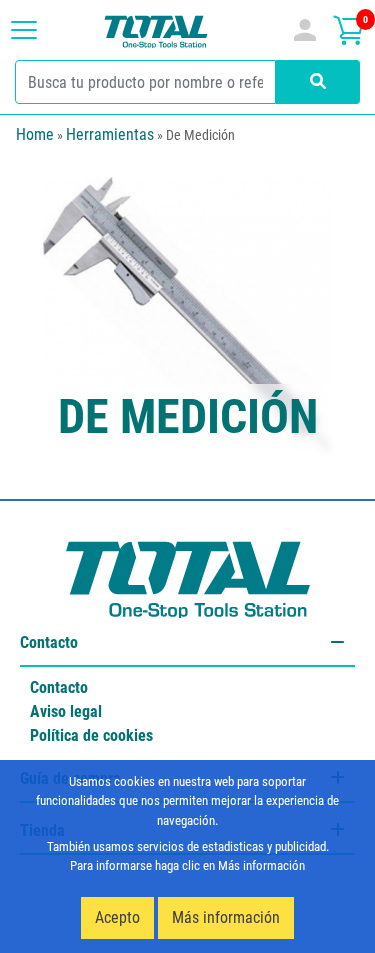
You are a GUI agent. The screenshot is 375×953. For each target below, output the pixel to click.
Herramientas (110, 134)
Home (35, 134)
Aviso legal (66, 711)
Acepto (117, 917)
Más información (226, 917)
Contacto (59, 687)
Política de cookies (91, 735)
